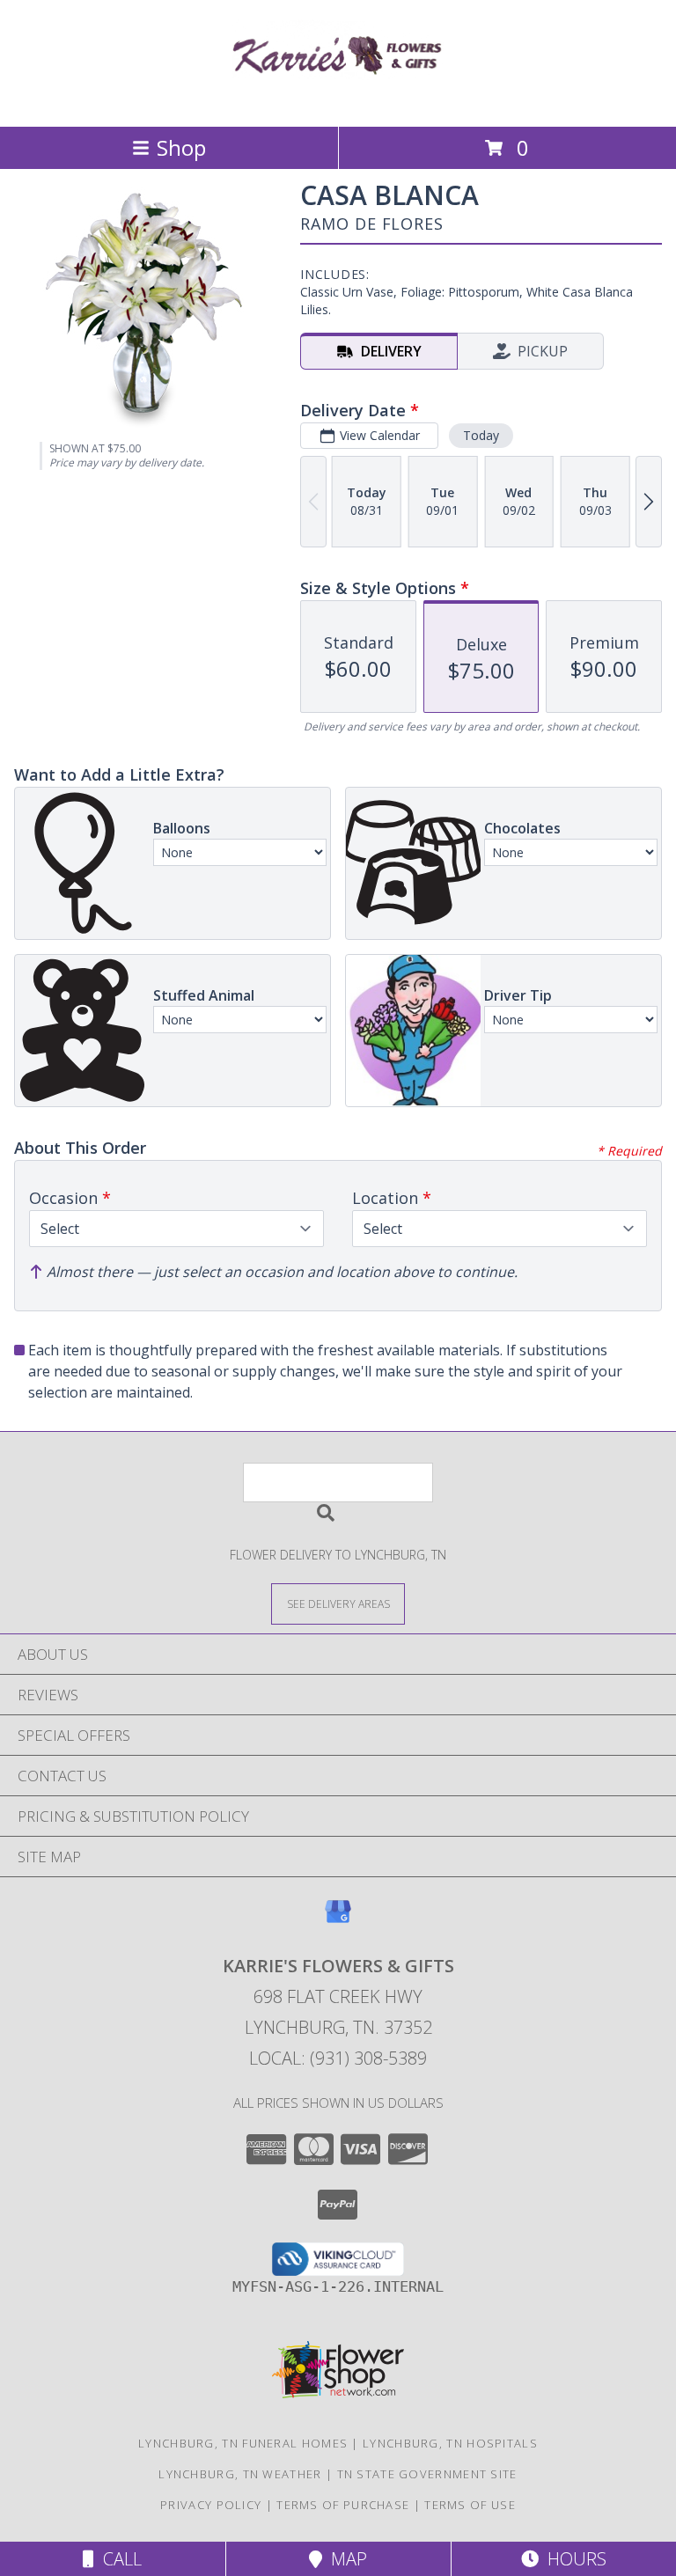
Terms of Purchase (343, 2505)
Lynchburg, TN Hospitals (450, 2443)
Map (345, 2559)
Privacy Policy (211, 2505)
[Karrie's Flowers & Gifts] (338, 101)
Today (481, 435)
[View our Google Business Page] (338, 1920)
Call (118, 2559)
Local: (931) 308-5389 (338, 2058)
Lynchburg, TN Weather (240, 2474)
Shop (181, 147)
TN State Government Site (427, 2474)
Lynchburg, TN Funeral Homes (243, 2443)
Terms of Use (470, 2505)
